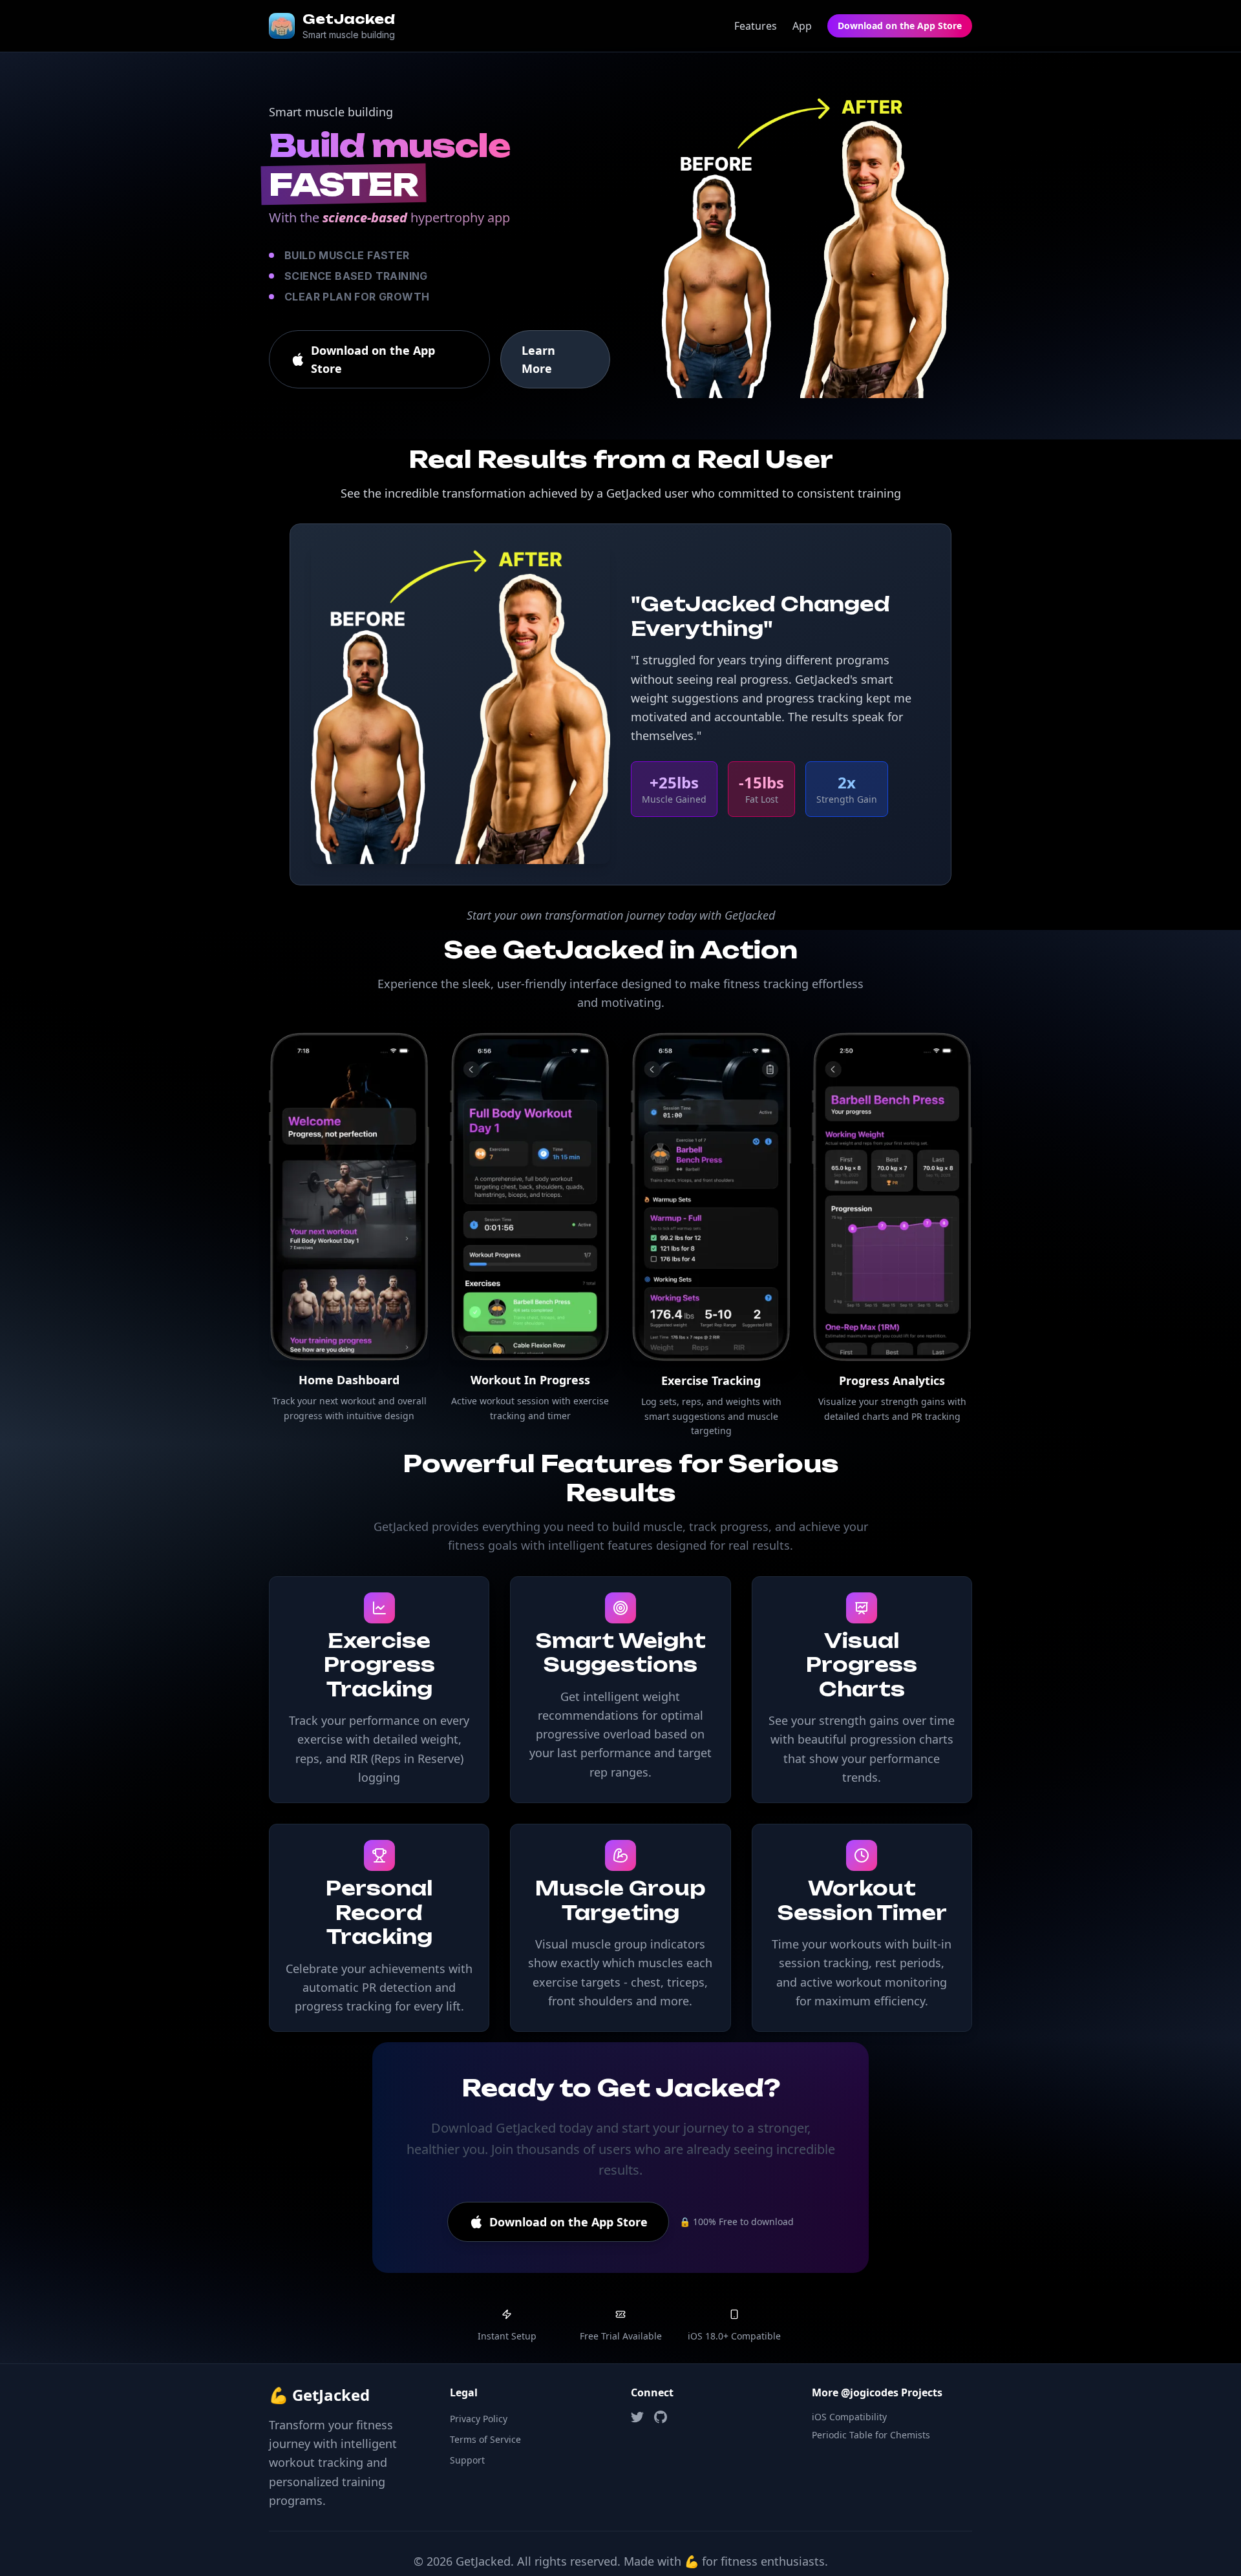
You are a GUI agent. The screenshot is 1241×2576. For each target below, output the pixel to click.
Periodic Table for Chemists (871, 2435)
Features (756, 26)
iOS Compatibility (849, 2417)
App (802, 26)
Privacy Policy (479, 2419)
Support (467, 2460)
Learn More (538, 359)
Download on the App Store (900, 26)
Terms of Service (485, 2439)
